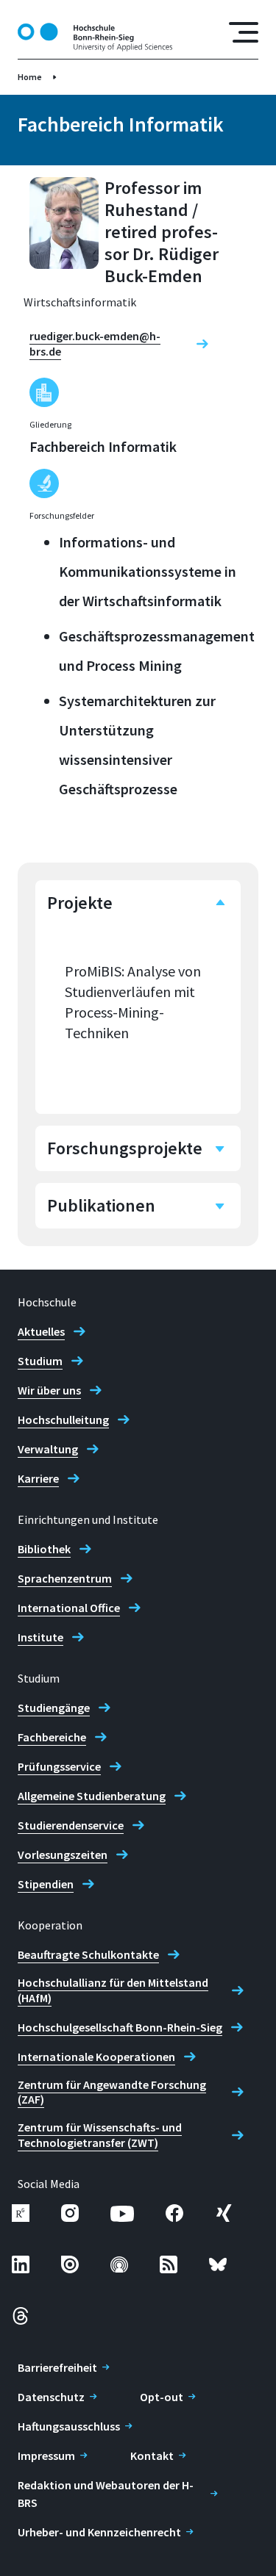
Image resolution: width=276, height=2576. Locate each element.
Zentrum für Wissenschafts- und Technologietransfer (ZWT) (100, 2135)
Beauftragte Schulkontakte (88, 1954)
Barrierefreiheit (57, 2367)
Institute (40, 1637)
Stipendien (46, 1884)
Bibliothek (44, 1549)
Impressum (46, 2456)
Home (30, 77)
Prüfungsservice (59, 1766)
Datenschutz (51, 2397)
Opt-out (162, 2397)
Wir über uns (49, 1390)
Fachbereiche (52, 1737)
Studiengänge (54, 1708)
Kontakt (152, 2456)
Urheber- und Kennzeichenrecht (99, 2532)
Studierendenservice (71, 1825)
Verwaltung (48, 1449)
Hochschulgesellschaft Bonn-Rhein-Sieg (120, 2027)
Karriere (38, 1478)
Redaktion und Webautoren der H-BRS (106, 2494)
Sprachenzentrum (65, 1578)
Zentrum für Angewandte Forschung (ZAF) (112, 2092)
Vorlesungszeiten (63, 1854)
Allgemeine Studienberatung (92, 1796)
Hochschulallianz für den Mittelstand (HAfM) (113, 1990)
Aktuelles (41, 1331)
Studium (40, 1361)
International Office (69, 1608)
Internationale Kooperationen (96, 2057)
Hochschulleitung (63, 1420)
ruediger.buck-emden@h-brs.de (95, 343)
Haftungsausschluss (69, 2426)
